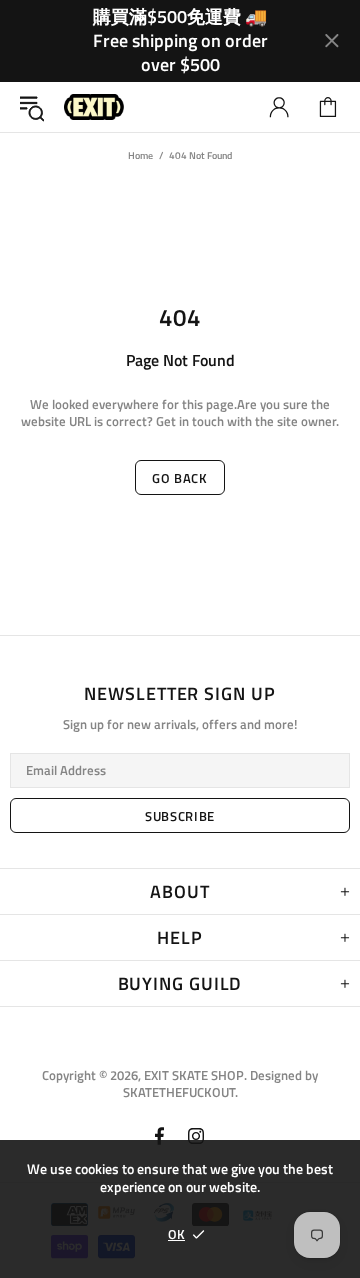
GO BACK (180, 478)
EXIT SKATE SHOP (94, 107)
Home (140, 155)
